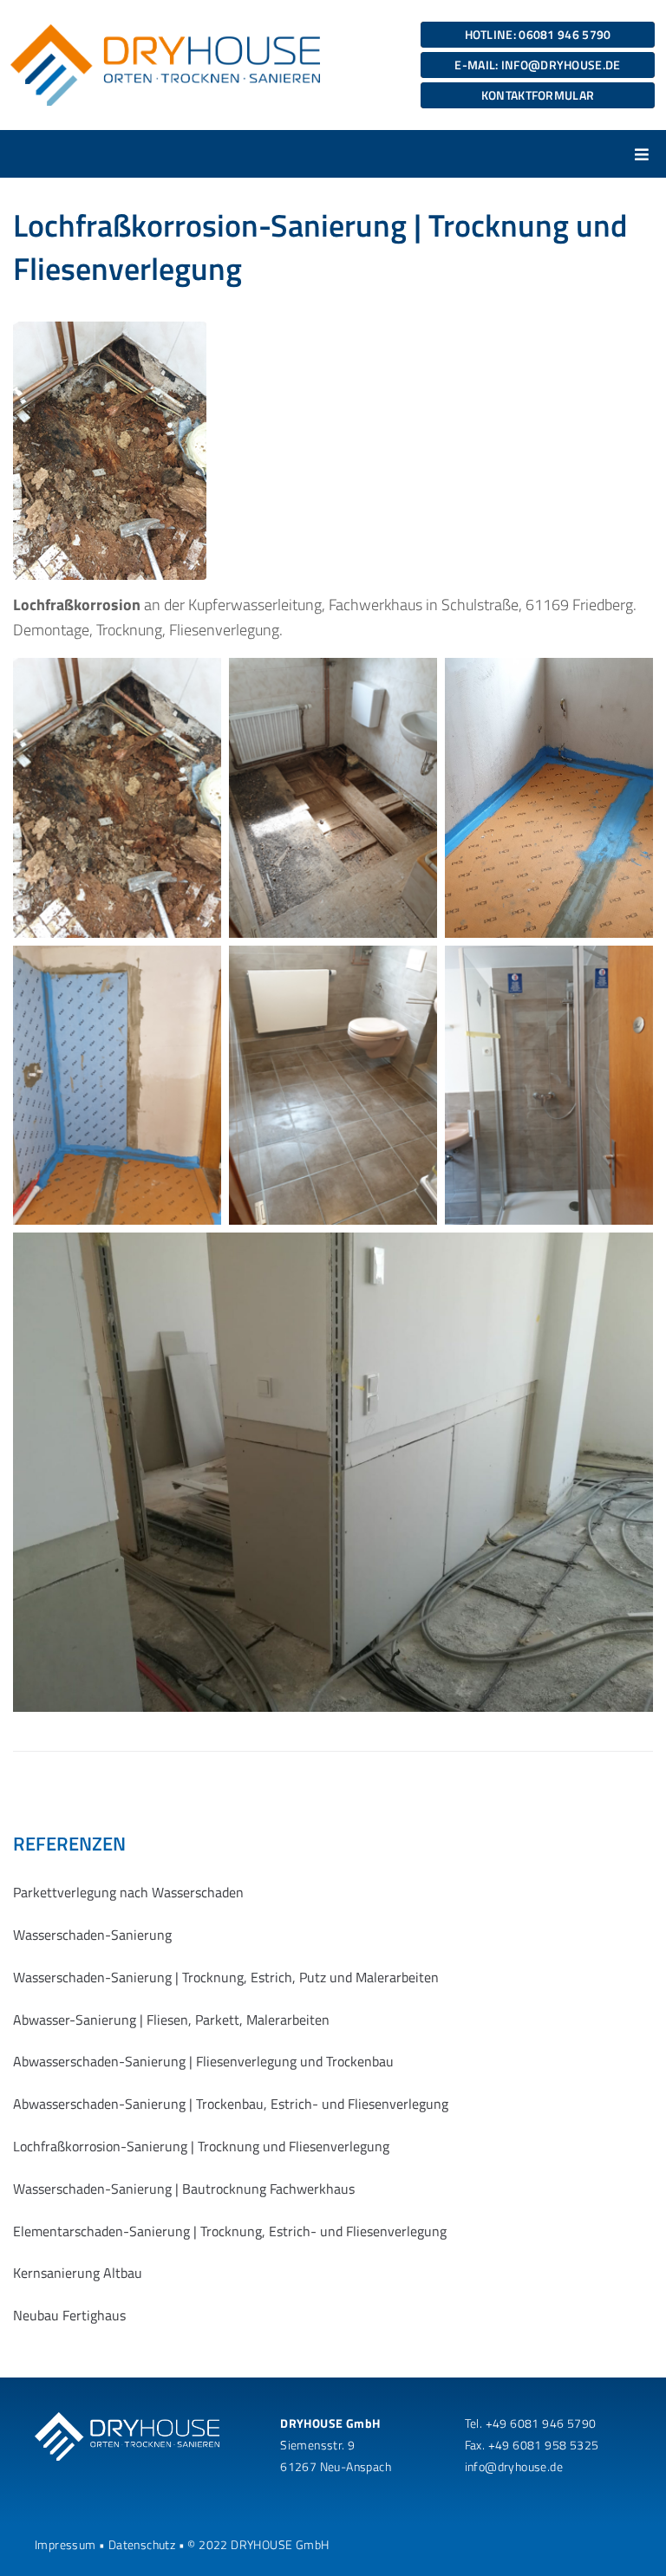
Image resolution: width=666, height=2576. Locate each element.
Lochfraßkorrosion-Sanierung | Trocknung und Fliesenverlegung (201, 2146)
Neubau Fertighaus (69, 2315)
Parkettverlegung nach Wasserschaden (128, 1892)
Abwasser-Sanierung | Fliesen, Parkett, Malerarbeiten (171, 2020)
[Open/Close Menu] (642, 154)
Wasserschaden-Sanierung (92, 1935)
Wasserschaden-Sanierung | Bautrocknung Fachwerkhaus (184, 2189)
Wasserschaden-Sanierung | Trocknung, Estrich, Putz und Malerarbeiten (226, 1977)
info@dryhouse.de (514, 2466)
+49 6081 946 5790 (541, 2423)
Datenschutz (142, 2544)
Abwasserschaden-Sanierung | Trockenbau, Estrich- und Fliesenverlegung (231, 2104)
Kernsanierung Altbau (78, 2273)
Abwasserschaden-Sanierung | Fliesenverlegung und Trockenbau (203, 2061)
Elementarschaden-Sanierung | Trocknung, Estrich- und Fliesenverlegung (230, 2231)
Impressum (65, 2544)
